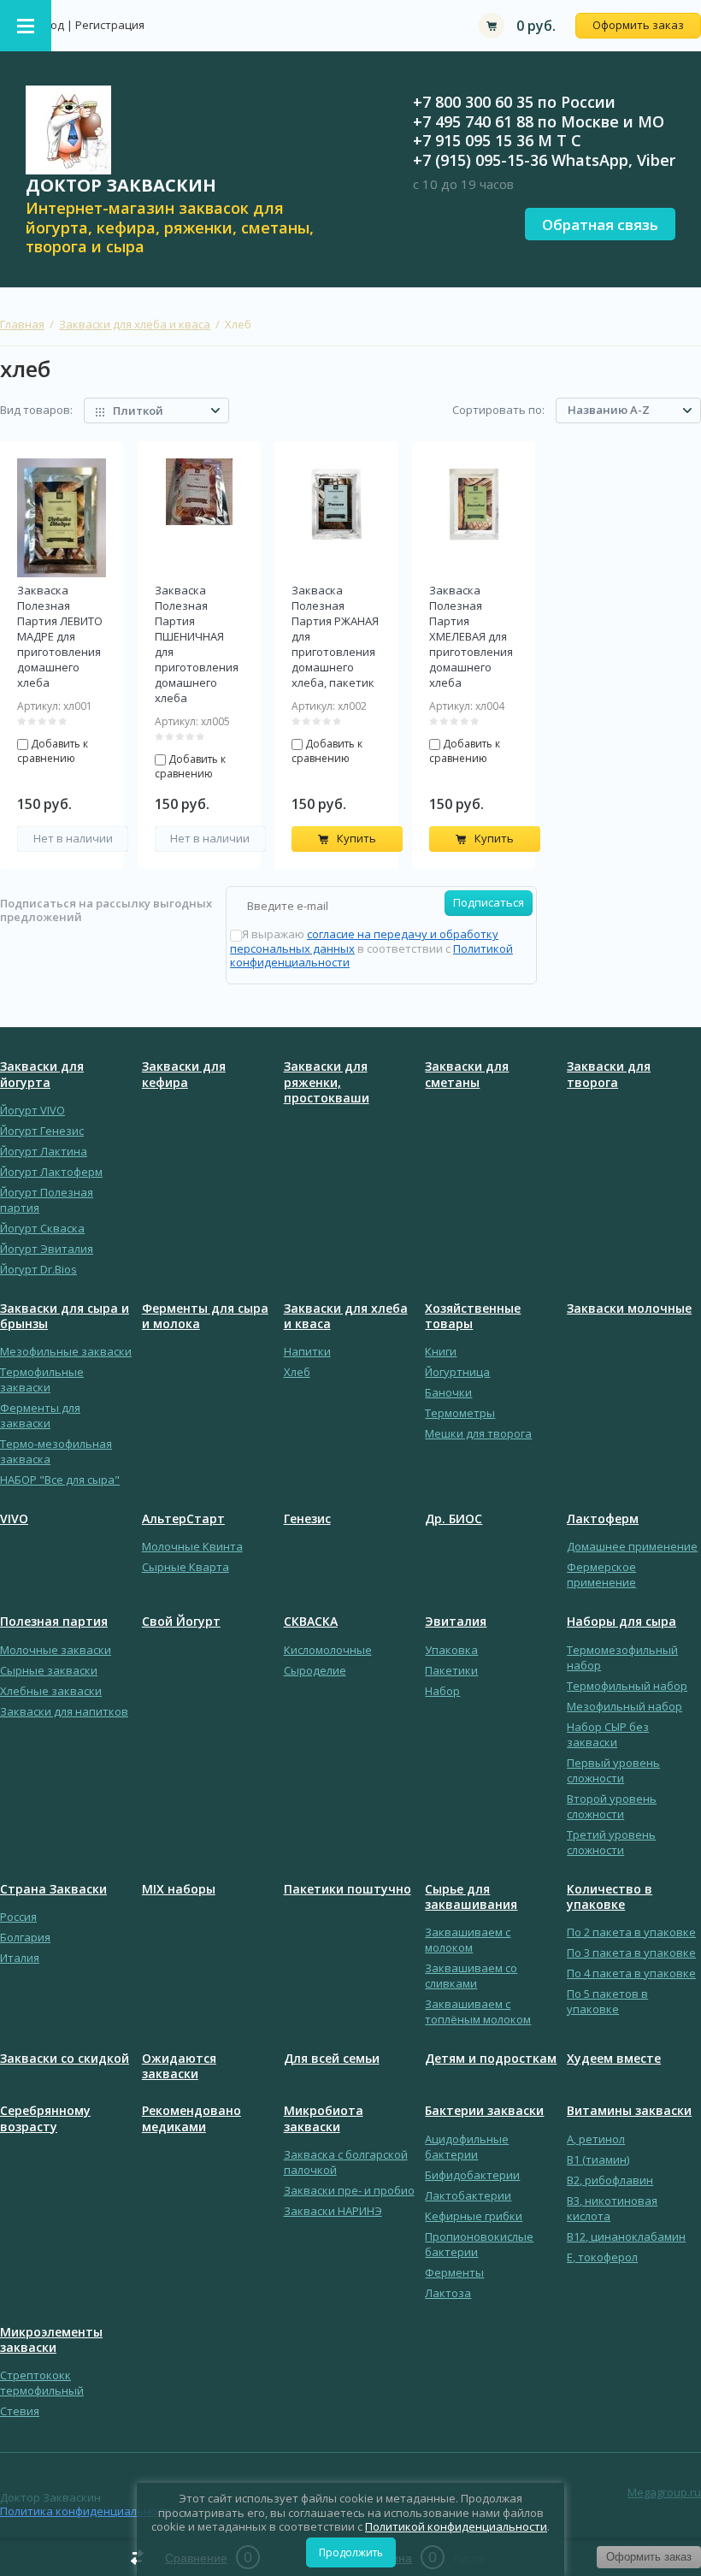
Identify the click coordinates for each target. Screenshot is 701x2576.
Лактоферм (603, 1519)
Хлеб (297, 1372)
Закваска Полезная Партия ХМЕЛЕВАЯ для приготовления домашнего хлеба (471, 636)
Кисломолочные (328, 1650)
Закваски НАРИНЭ (333, 2211)
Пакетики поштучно (348, 1889)
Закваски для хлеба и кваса (135, 324)
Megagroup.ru (664, 2492)
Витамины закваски (629, 2111)
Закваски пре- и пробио (349, 2190)
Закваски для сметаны (467, 1074)
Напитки (307, 1351)
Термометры (460, 1413)
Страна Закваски (53, 1889)
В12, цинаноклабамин (626, 2236)
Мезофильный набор (624, 1706)
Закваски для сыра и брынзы (65, 1316)
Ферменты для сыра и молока (205, 1316)
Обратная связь (600, 225)
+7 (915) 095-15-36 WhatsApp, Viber (544, 160)
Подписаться (489, 902)
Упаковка (451, 1650)
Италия (20, 1958)
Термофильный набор (627, 1686)
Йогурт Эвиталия (47, 1249)
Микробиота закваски (324, 2118)
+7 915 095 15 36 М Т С (497, 140)
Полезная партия (54, 1622)
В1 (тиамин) (598, 2159)
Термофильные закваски (42, 1380)
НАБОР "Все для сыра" (60, 1480)
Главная (22, 324)
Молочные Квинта (192, 1546)
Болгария (25, 1937)
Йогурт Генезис (42, 1131)
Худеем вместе (614, 2059)
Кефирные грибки (474, 2216)
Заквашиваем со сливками (471, 1976)
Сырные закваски (49, 1670)
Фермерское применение (601, 1575)
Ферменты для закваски (40, 1415)
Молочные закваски (56, 1650)
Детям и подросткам (491, 2059)
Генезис (307, 1519)
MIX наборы (179, 1889)
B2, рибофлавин (610, 2180)
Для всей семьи (332, 2059)
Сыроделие (315, 1670)
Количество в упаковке (610, 1897)
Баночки (448, 1392)
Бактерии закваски (484, 2111)
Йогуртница (457, 1372)
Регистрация (110, 25)
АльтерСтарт (183, 1519)
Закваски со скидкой (65, 2059)
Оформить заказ (638, 25)
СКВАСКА (311, 1622)
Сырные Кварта (186, 1567)
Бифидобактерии (472, 2175)
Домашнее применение (632, 1546)
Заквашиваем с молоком (468, 1940)
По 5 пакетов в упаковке (607, 2001)
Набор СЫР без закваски (608, 1734)
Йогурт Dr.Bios (38, 1269)
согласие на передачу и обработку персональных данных (364, 941)
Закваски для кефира (184, 1074)
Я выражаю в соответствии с (371, 948)
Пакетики (451, 1670)
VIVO (14, 1519)
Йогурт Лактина (44, 1151)
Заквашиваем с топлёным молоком (478, 2012)
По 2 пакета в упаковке (631, 1932)
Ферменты (454, 2272)
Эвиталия (456, 1622)
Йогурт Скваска (42, 1228)
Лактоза (448, 2293)
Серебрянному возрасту (45, 2118)
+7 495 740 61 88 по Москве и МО (539, 121)
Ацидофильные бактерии (467, 2147)
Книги (441, 1351)
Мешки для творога (478, 1433)
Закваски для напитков (64, 1711)
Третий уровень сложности (611, 1842)
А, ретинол (596, 2139)
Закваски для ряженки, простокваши (327, 1082)
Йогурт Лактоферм (51, 1172)
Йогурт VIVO (32, 1110)
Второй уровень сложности (612, 1806)
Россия (18, 1917)
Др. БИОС (454, 1519)
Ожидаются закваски (179, 2066)
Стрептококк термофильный (42, 2383)
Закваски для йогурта (42, 1074)
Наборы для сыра (621, 1622)
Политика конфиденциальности (88, 2511)
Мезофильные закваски (66, 1351)
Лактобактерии (468, 2195)
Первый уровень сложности (613, 1770)
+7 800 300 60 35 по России (514, 102)
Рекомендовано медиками (191, 2118)
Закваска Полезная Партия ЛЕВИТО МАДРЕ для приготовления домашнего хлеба (60, 636)
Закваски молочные (629, 1309)
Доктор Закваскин (121, 185)
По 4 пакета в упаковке (631, 1973)
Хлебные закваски (51, 1691)
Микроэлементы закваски (51, 2340)
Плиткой (138, 411)
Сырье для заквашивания (471, 1897)
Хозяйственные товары (473, 1316)
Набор (442, 1691)
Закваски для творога (609, 1074)
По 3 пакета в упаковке (631, 1953)
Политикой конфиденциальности (456, 2526)
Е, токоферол (602, 2257)
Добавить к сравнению (53, 751)
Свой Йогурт (181, 1622)
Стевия (20, 2411)
